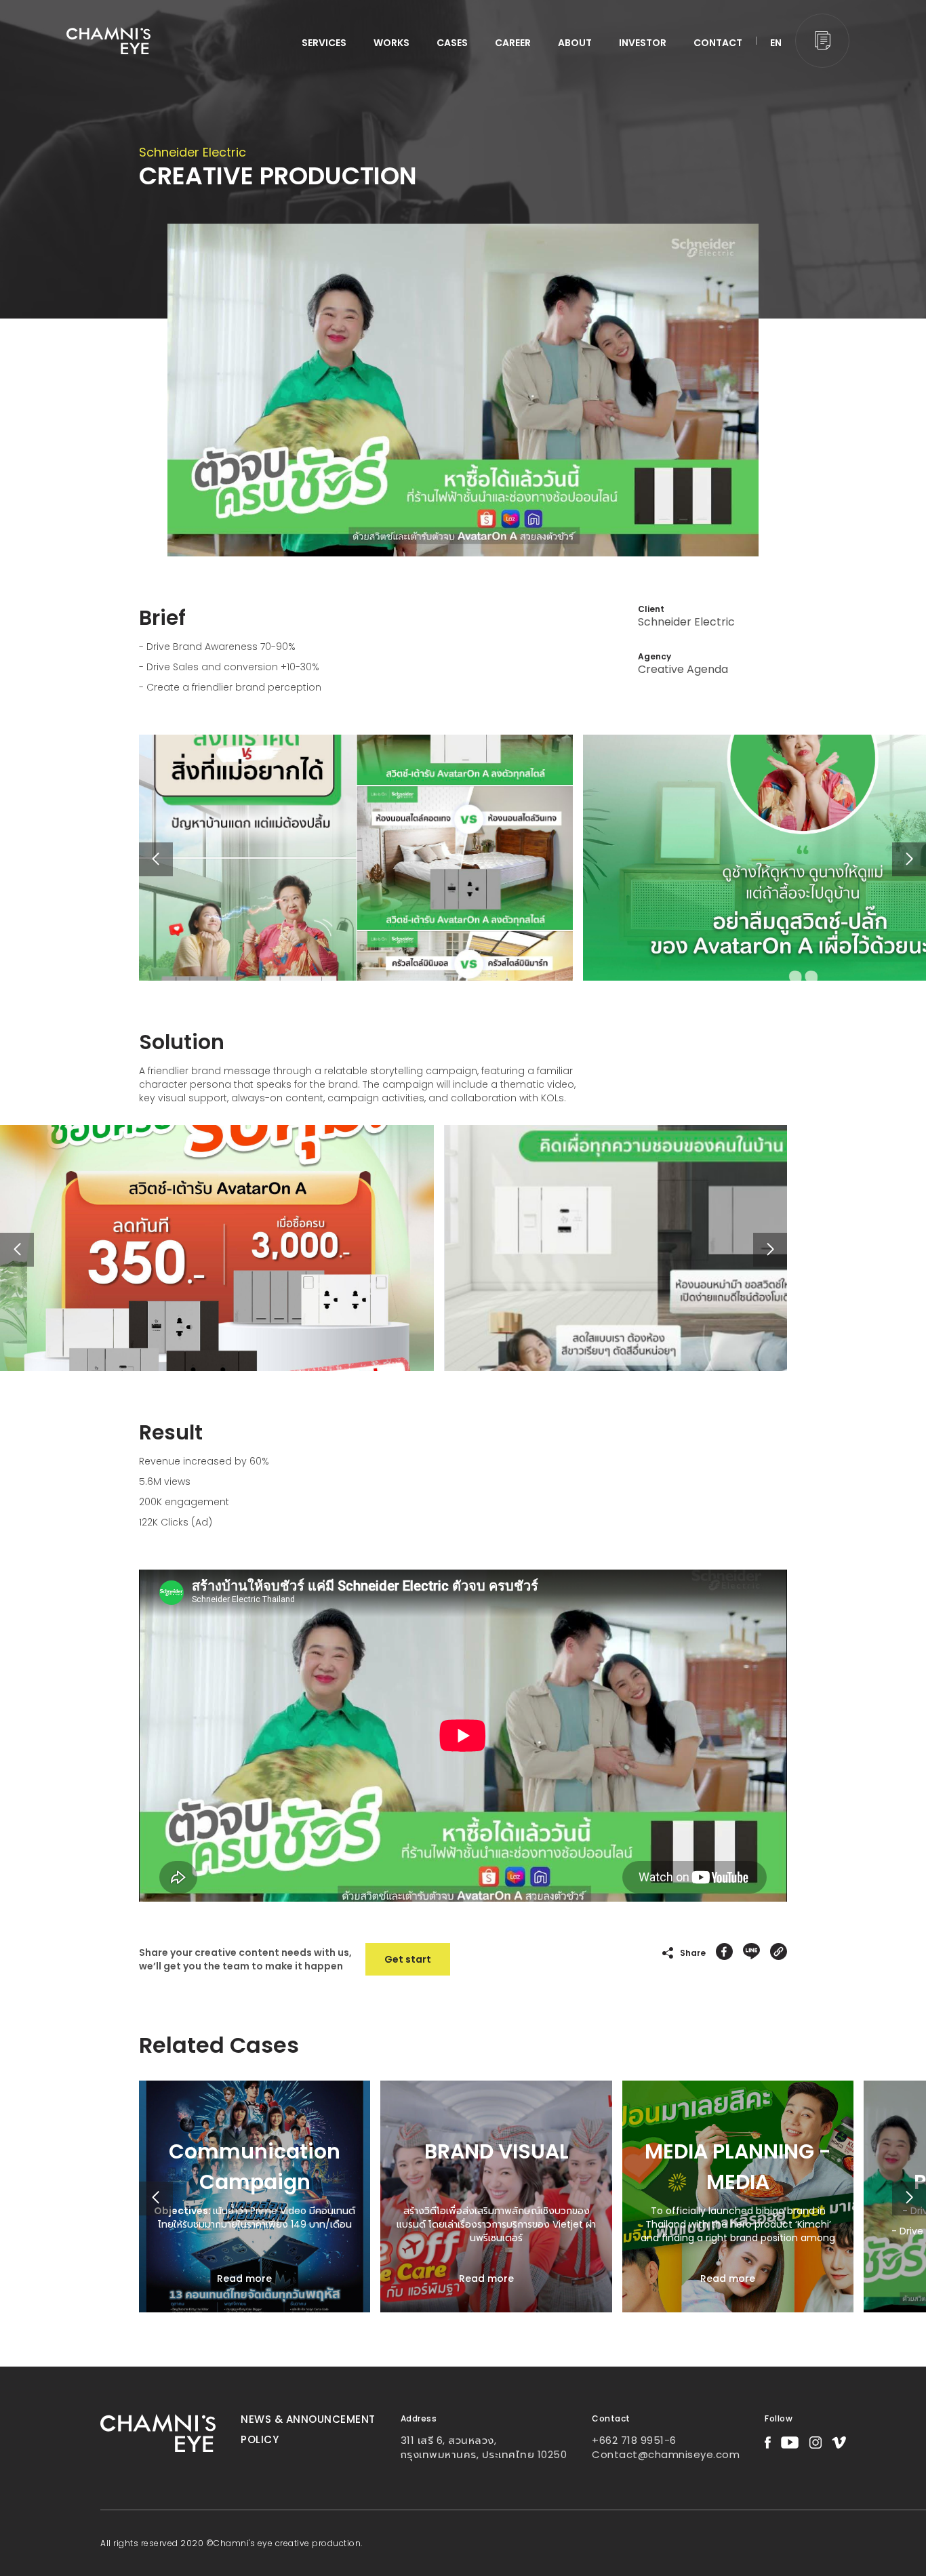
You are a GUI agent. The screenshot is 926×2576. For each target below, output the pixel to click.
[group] (255, 2196)
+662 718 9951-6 (634, 2440)
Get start (408, 1959)
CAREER (513, 43)
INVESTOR (643, 43)
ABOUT (575, 43)
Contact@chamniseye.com (666, 2454)
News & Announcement (308, 2419)
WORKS (391, 43)
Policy (260, 2439)
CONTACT (718, 43)
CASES (452, 43)
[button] (909, 859)
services (324, 43)
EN (776, 43)
